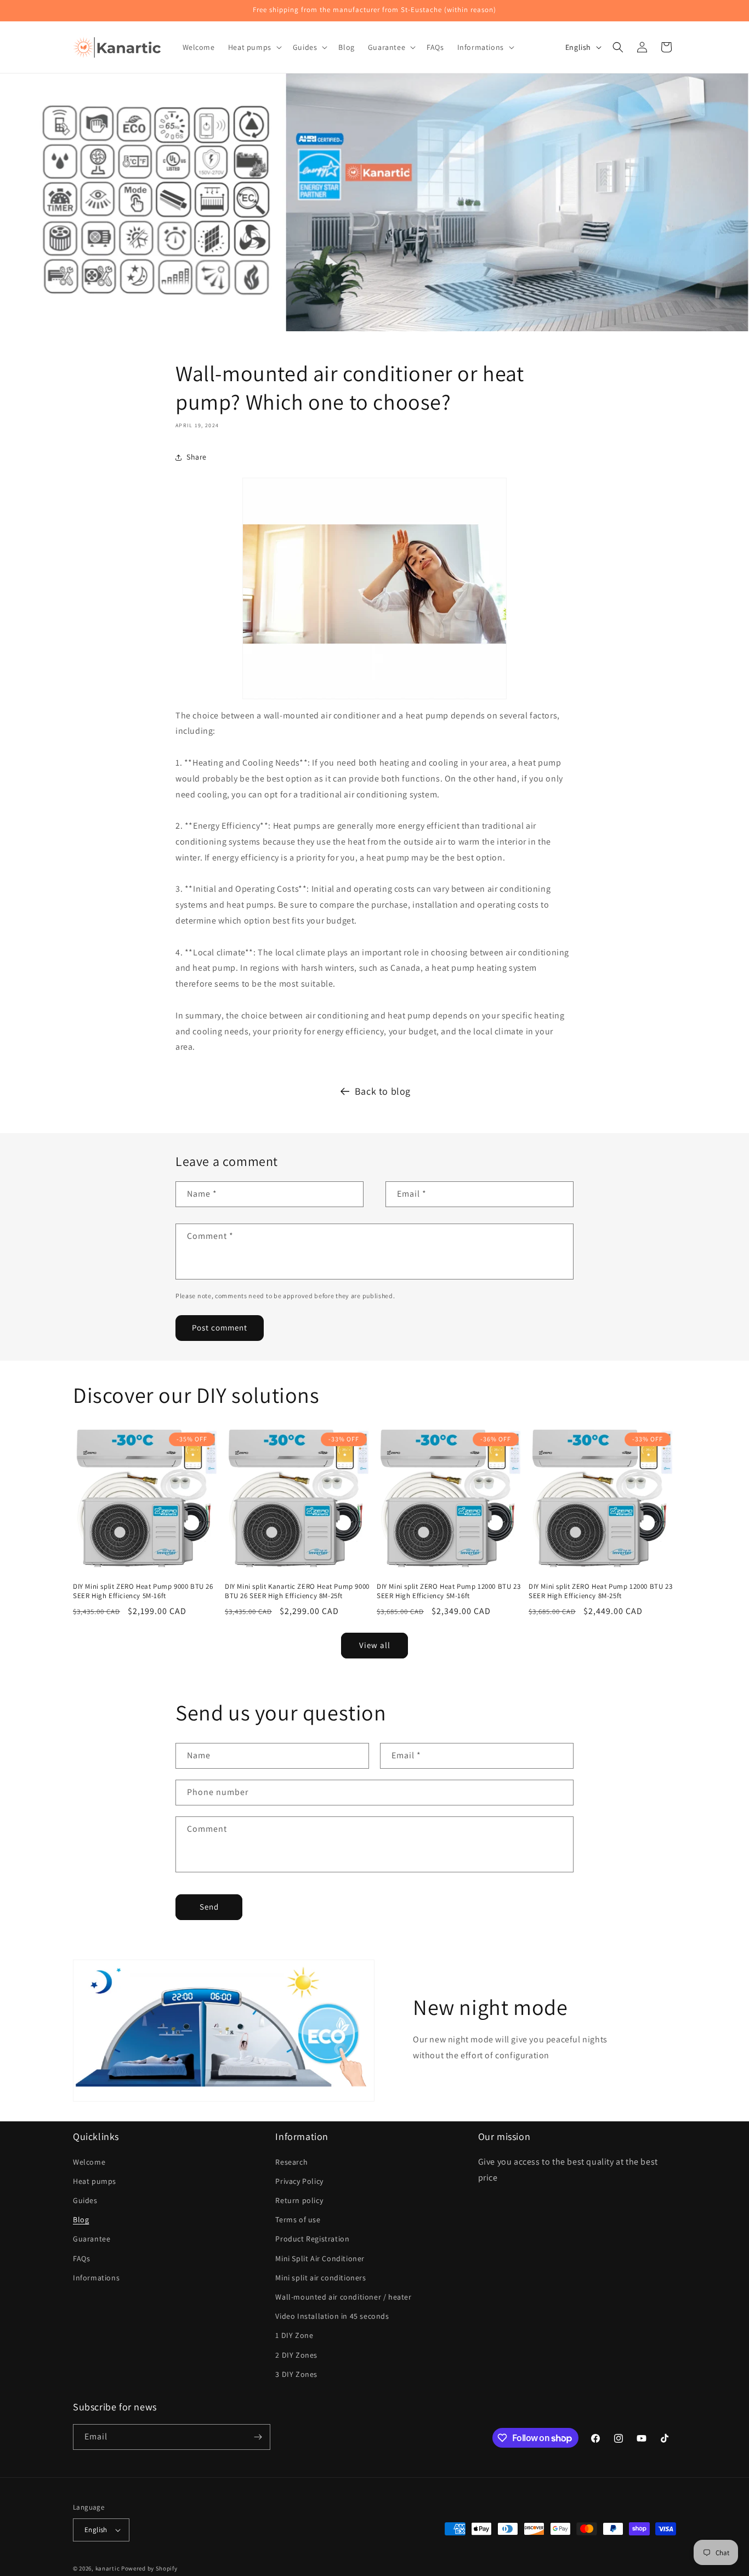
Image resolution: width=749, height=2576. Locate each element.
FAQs (81, 2258)
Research (291, 2162)
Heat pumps (95, 2181)
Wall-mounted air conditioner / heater (343, 2297)
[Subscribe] (258, 2437)
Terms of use (298, 2220)
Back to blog (383, 1091)
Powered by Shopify (149, 2568)
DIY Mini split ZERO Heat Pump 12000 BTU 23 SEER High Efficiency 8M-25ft (600, 1591)
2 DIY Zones (296, 2355)
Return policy (299, 2200)
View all (375, 1645)
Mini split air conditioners (320, 2278)
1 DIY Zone (294, 2335)
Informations (96, 2278)
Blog (81, 2220)
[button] (254, 47)
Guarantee (92, 2239)
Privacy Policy (299, 2181)
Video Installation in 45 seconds (332, 2316)
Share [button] (197, 457)
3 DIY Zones (296, 2374)
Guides (85, 2200)
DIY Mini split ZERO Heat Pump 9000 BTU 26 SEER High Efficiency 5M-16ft (143, 1591)
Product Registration (312, 2239)
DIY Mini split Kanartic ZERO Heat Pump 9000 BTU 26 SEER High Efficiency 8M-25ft (297, 1591)
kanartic (108, 2568)
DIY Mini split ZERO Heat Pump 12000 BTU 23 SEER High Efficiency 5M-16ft (449, 1591)
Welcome (89, 2162)
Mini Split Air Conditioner (320, 2258)
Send (209, 1907)
